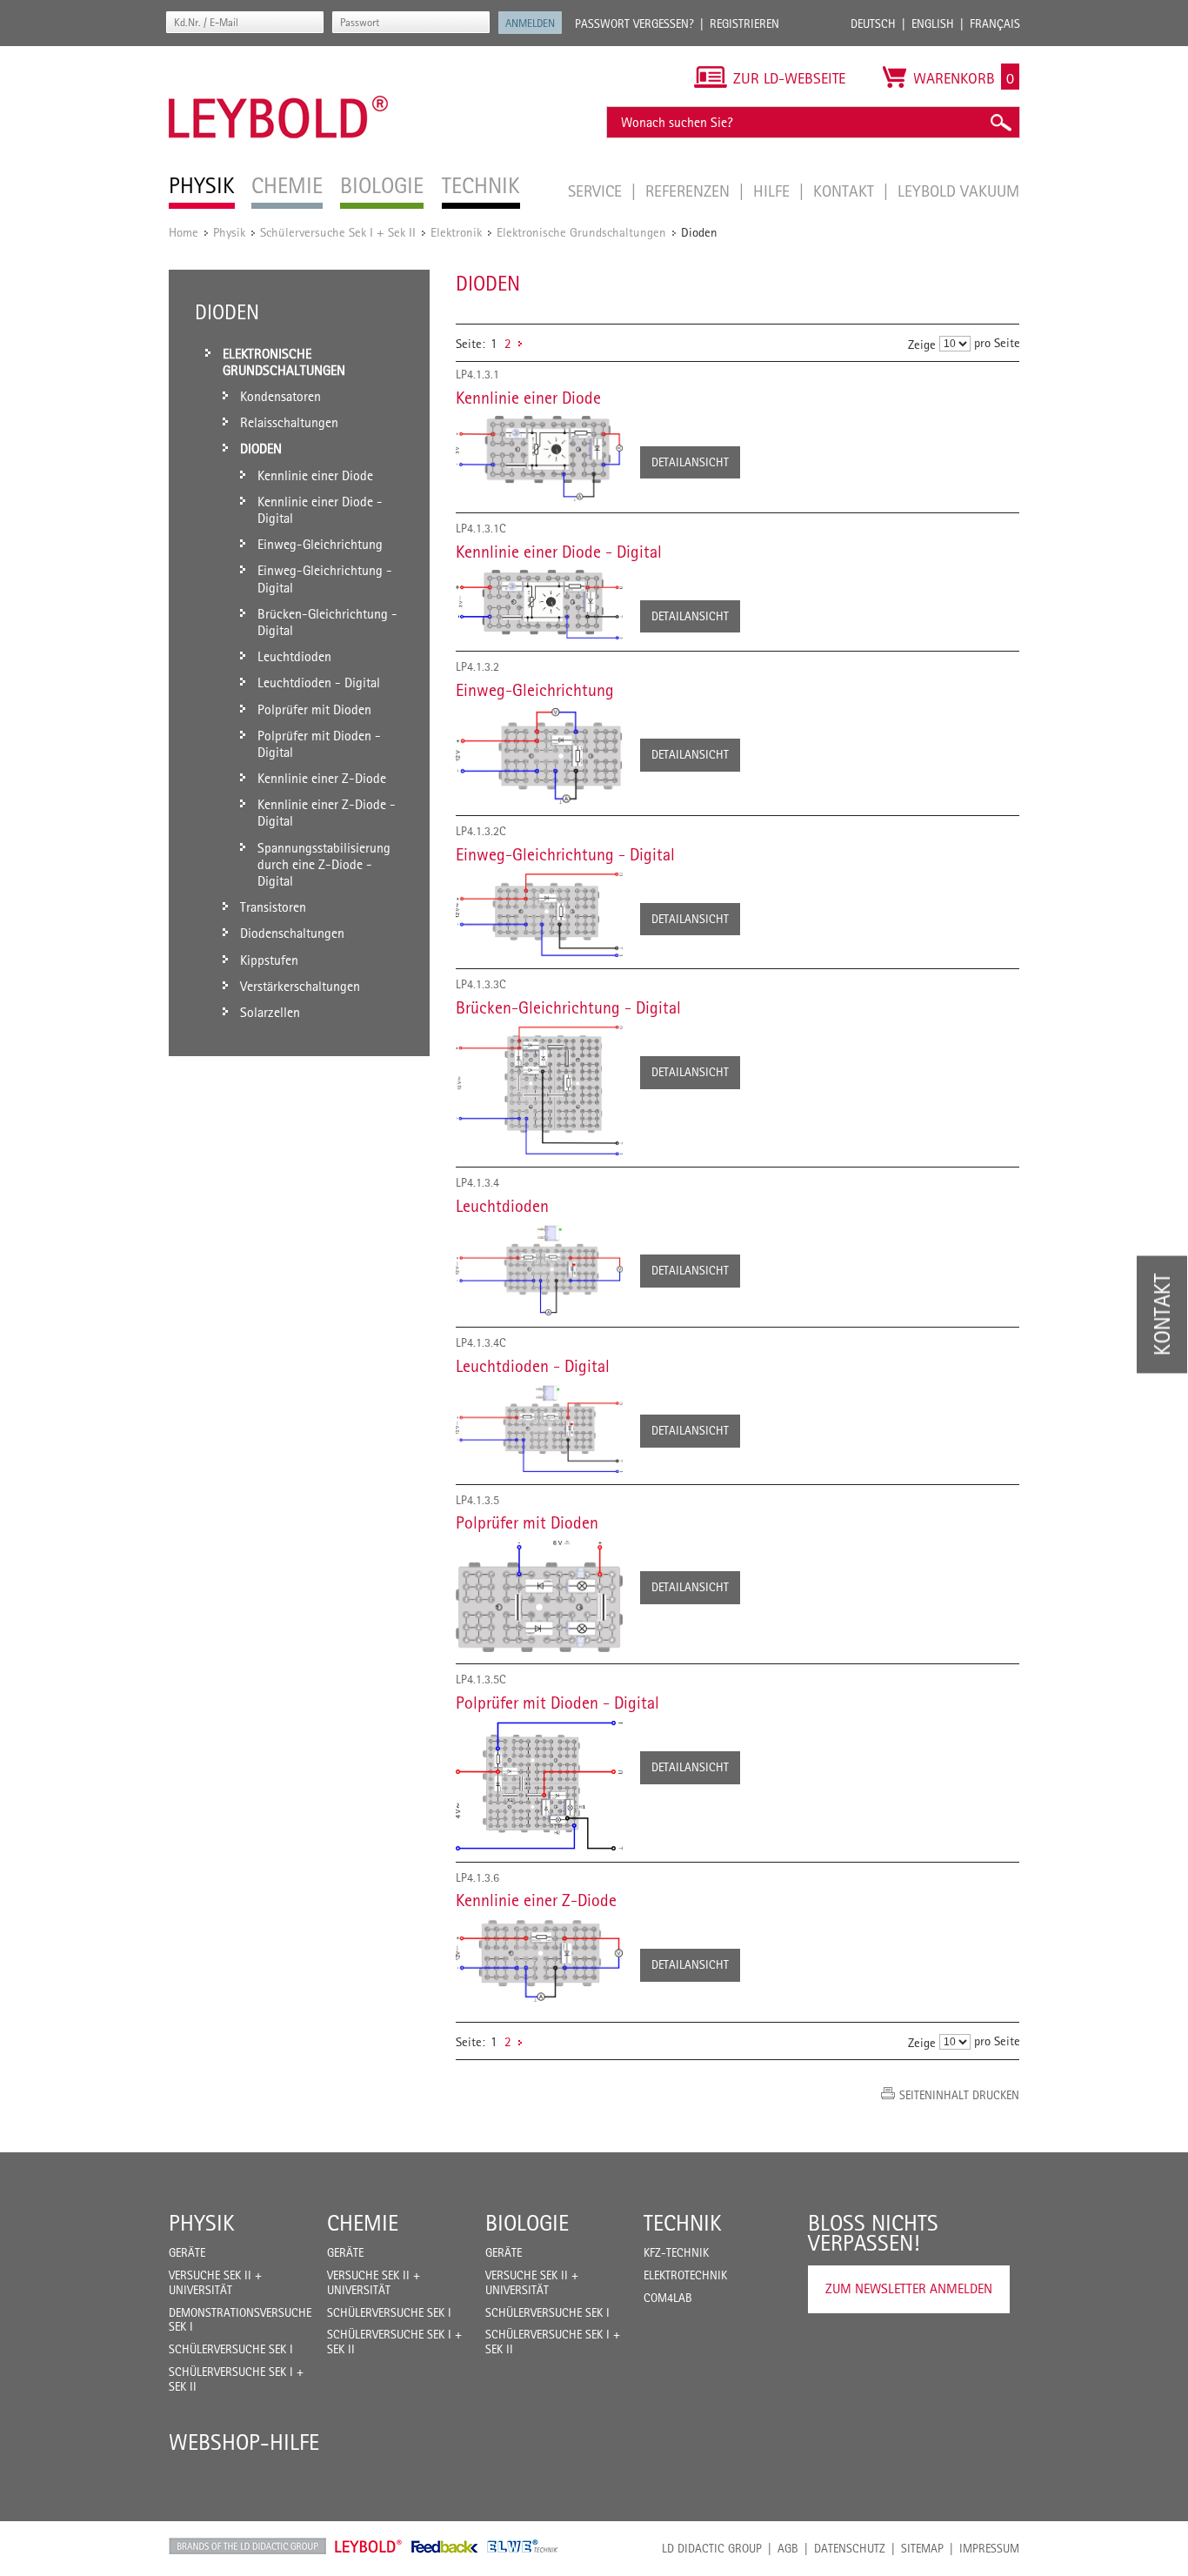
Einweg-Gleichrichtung (535, 690)
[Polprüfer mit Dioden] (539, 1596)
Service (597, 191)
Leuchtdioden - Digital (533, 1366)
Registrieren (744, 23)
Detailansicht (690, 462)
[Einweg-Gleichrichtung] (539, 756)
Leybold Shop (369, 2546)
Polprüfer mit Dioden (527, 1522)
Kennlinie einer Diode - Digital (559, 552)
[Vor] (520, 343)
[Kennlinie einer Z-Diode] (539, 1960)
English (933, 23)
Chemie (363, 2223)
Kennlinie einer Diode (528, 398)
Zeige (922, 344)
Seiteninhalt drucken (959, 2095)
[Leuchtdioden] (539, 1270)
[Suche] (1000, 122)
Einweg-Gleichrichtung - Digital (565, 854)
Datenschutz (850, 2548)
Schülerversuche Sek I (231, 2349)
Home (184, 232)
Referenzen (690, 191)
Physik (229, 232)
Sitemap (922, 2548)
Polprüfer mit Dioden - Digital (557, 1703)
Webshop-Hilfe (244, 2442)
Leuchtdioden (502, 1206)
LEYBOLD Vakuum (958, 191)
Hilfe (774, 191)
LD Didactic (247, 2546)
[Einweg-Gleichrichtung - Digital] (539, 915)
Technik (683, 2223)
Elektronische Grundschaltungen (581, 232)
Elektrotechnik (685, 2275)
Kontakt (846, 191)
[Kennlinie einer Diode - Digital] (539, 605)
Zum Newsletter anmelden (909, 2288)
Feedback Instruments (445, 2546)
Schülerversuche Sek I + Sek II (338, 232)
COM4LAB (668, 2298)
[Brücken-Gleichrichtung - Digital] (539, 1091)
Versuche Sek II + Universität (215, 2282)
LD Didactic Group (712, 2548)
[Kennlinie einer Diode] (539, 458)
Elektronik (456, 232)
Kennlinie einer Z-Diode (536, 1900)
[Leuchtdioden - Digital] (539, 1429)
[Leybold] (279, 55)
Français (995, 23)
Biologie (527, 2223)
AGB (788, 2548)
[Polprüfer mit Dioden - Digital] (539, 1786)
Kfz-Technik (676, 2252)
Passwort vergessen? (634, 23)
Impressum (989, 2548)
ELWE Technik (523, 2546)
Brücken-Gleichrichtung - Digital (568, 1007)
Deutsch (873, 23)
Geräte (187, 2252)
